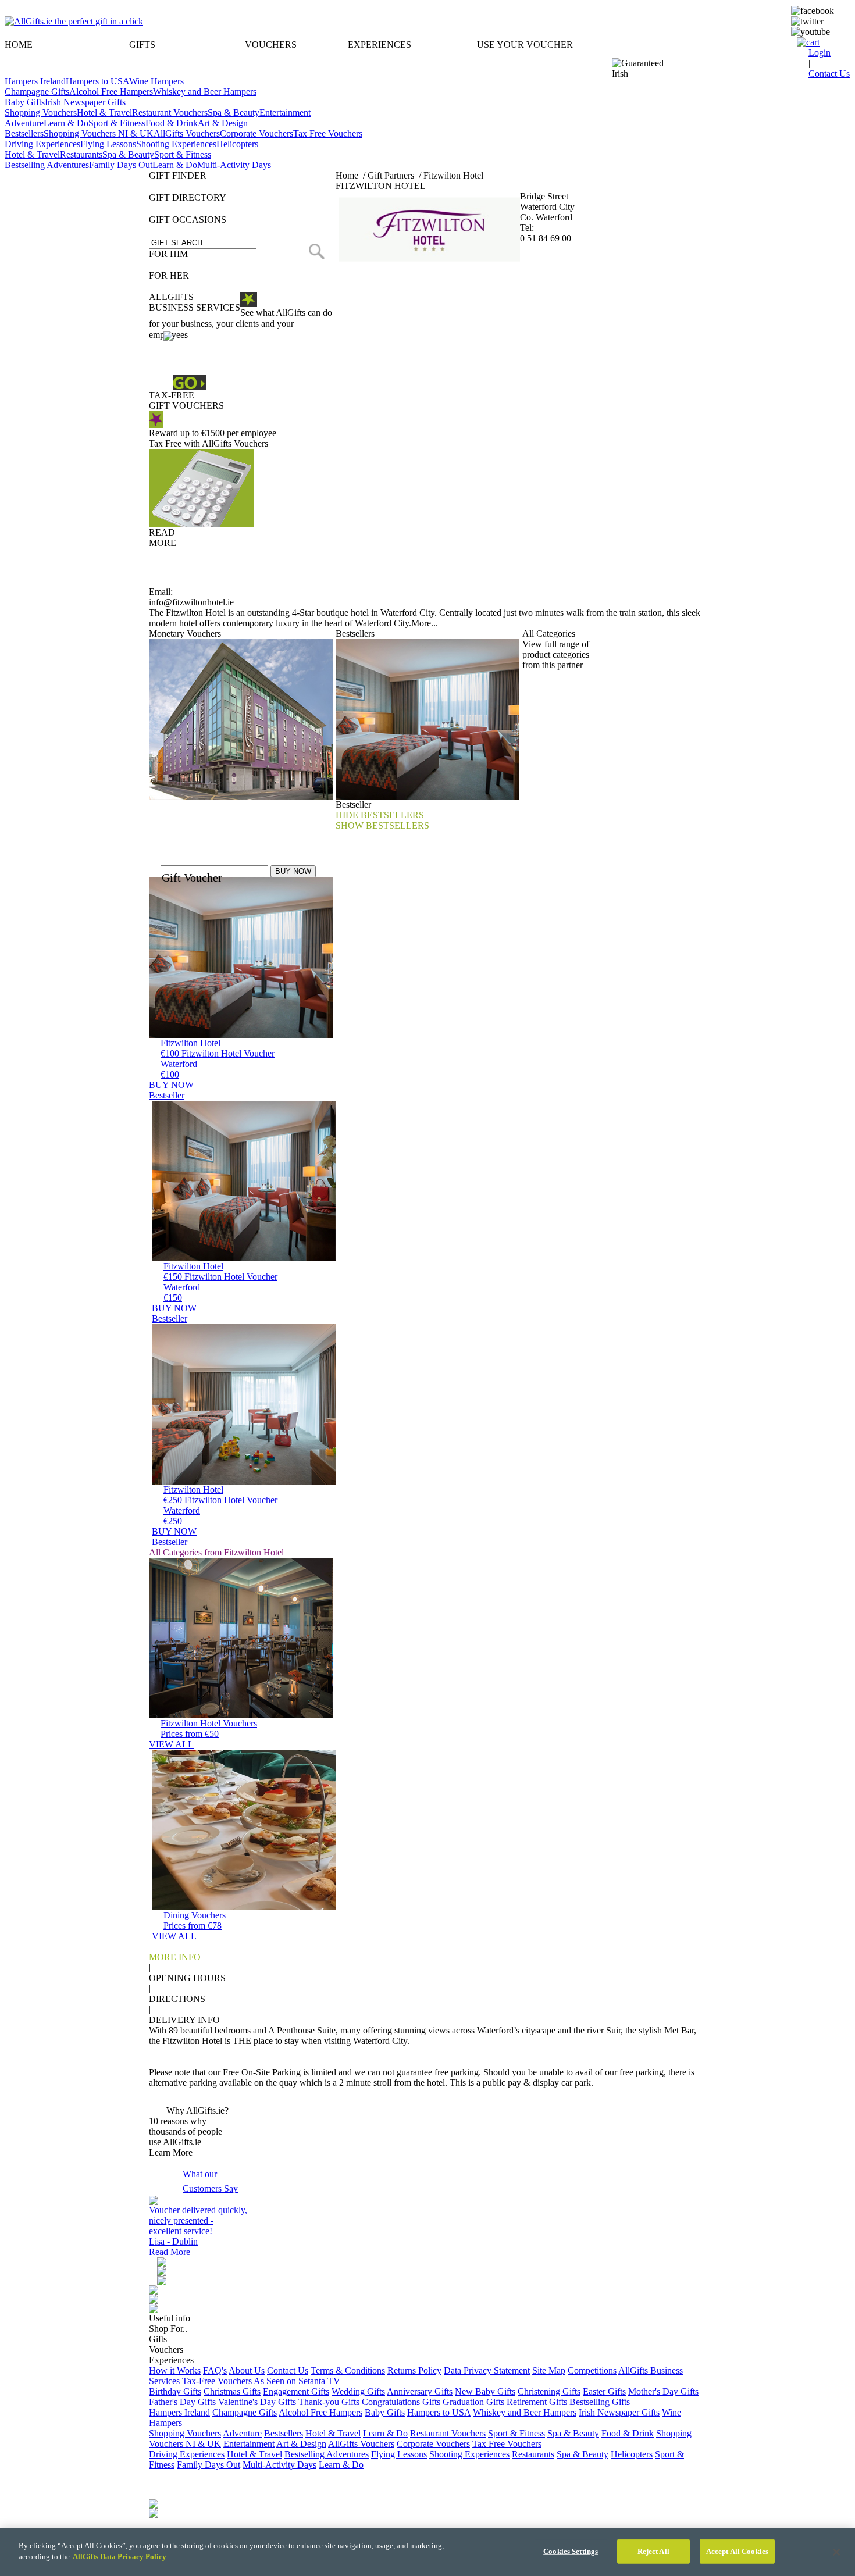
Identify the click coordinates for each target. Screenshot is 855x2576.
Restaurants (81, 154)
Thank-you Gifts (329, 2402)
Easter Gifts (604, 2391)
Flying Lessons (108, 144)
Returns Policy (414, 2370)
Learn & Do (66, 123)
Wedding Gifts (358, 2391)
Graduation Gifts (473, 2402)
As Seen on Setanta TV (297, 2381)
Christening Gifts (549, 2391)
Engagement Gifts (296, 2391)
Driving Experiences (42, 144)
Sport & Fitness (117, 123)
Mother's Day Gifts (663, 2391)
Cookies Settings (571, 2551)
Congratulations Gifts (401, 2402)
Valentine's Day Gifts (257, 2402)
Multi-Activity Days (234, 165)
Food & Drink (172, 123)
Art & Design (223, 123)
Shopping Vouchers (41, 113)
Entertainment (285, 113)
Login (820, 53)
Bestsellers (24, 133)
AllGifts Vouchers (187, 133)
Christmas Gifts (232, 2391)
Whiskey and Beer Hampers (205, 92)
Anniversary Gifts (420, 2391)
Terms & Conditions (348, 2370)
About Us (247, 2370)
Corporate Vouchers (256, 133)
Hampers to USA (97, 81)
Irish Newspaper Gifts (85, 102)
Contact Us (288, 2370)
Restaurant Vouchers (170, 113)
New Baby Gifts (485, 2391)
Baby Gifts (25, 102)
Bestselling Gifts (600, 2402)
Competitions (592, 2370)
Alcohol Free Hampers (111, 92)
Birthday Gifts (175, 2391)
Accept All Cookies (737, 2551)
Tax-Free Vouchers (217, 2381)
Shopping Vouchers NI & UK (99, 133)
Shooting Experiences (176, 144)
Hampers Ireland (35, 81)
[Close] (836, 2552)
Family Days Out (121, 165)
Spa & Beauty (234, 113)
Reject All (653, 2551)
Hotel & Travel (104, 113)
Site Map (549, 2370)
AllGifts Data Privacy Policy (120, 2557)
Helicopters (237, 144)
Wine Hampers (156, 81)
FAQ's (215, 2370)
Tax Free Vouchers (328, 133)
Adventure (24, 123)
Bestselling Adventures (47, 165)
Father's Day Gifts (182, 2402)
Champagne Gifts (37, 92)
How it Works (175, 2370)
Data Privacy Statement (487, 2370)
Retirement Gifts (537, 2402)
